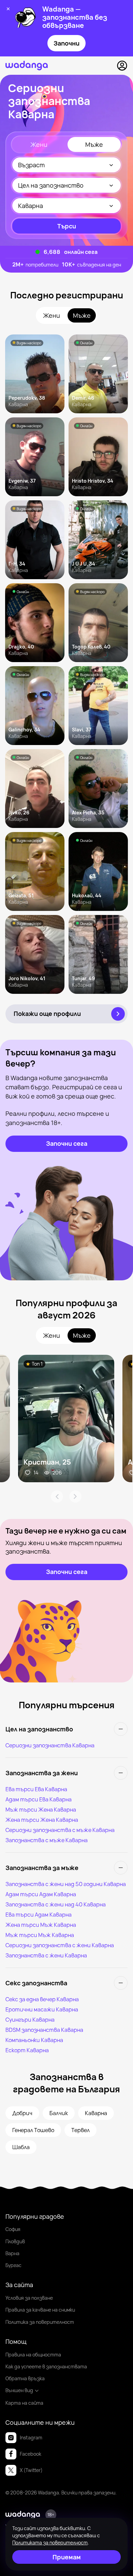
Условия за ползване (29, 2298)
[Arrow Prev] (57, 1497)
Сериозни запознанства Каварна (50, 1745)
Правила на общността (33, 2355)
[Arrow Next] (75, 1497)
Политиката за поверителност (50, 2543)
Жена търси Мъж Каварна (41, 1925)
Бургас (13, 2265)
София (13, 2229)
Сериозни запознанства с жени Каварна (60, 1945)
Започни (66, 43)
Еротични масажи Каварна (42, 2009)
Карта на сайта (24, 2403)
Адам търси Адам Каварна (41, 1894)
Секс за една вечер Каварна (42, 1999)
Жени (39, 144)
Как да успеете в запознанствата (46, 2366)
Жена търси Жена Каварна (42, 1820)
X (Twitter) (31, 2470)
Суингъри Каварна (30, 2020)
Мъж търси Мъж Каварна (40, 1935)
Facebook (31, 2454)
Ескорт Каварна (27, 2050)
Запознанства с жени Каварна (46, 1955)
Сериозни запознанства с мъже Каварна (60, 1830)
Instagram (31, 2437)
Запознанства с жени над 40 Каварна (56, 1904)
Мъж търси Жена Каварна (41, 1810)
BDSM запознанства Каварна (44, 2030)
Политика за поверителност (40, 2322)
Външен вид (19, 2390)
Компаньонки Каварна (34, 2040)
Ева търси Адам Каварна (39, 1915)
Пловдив (15, 2241)
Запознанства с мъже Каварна (47, 1840)
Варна (12, 2253)
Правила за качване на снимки (40, 2310)
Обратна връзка (25, 2378)
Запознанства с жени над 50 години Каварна (66, 1884)
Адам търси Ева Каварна (39, 1799)
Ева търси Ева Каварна (36, 1789)
